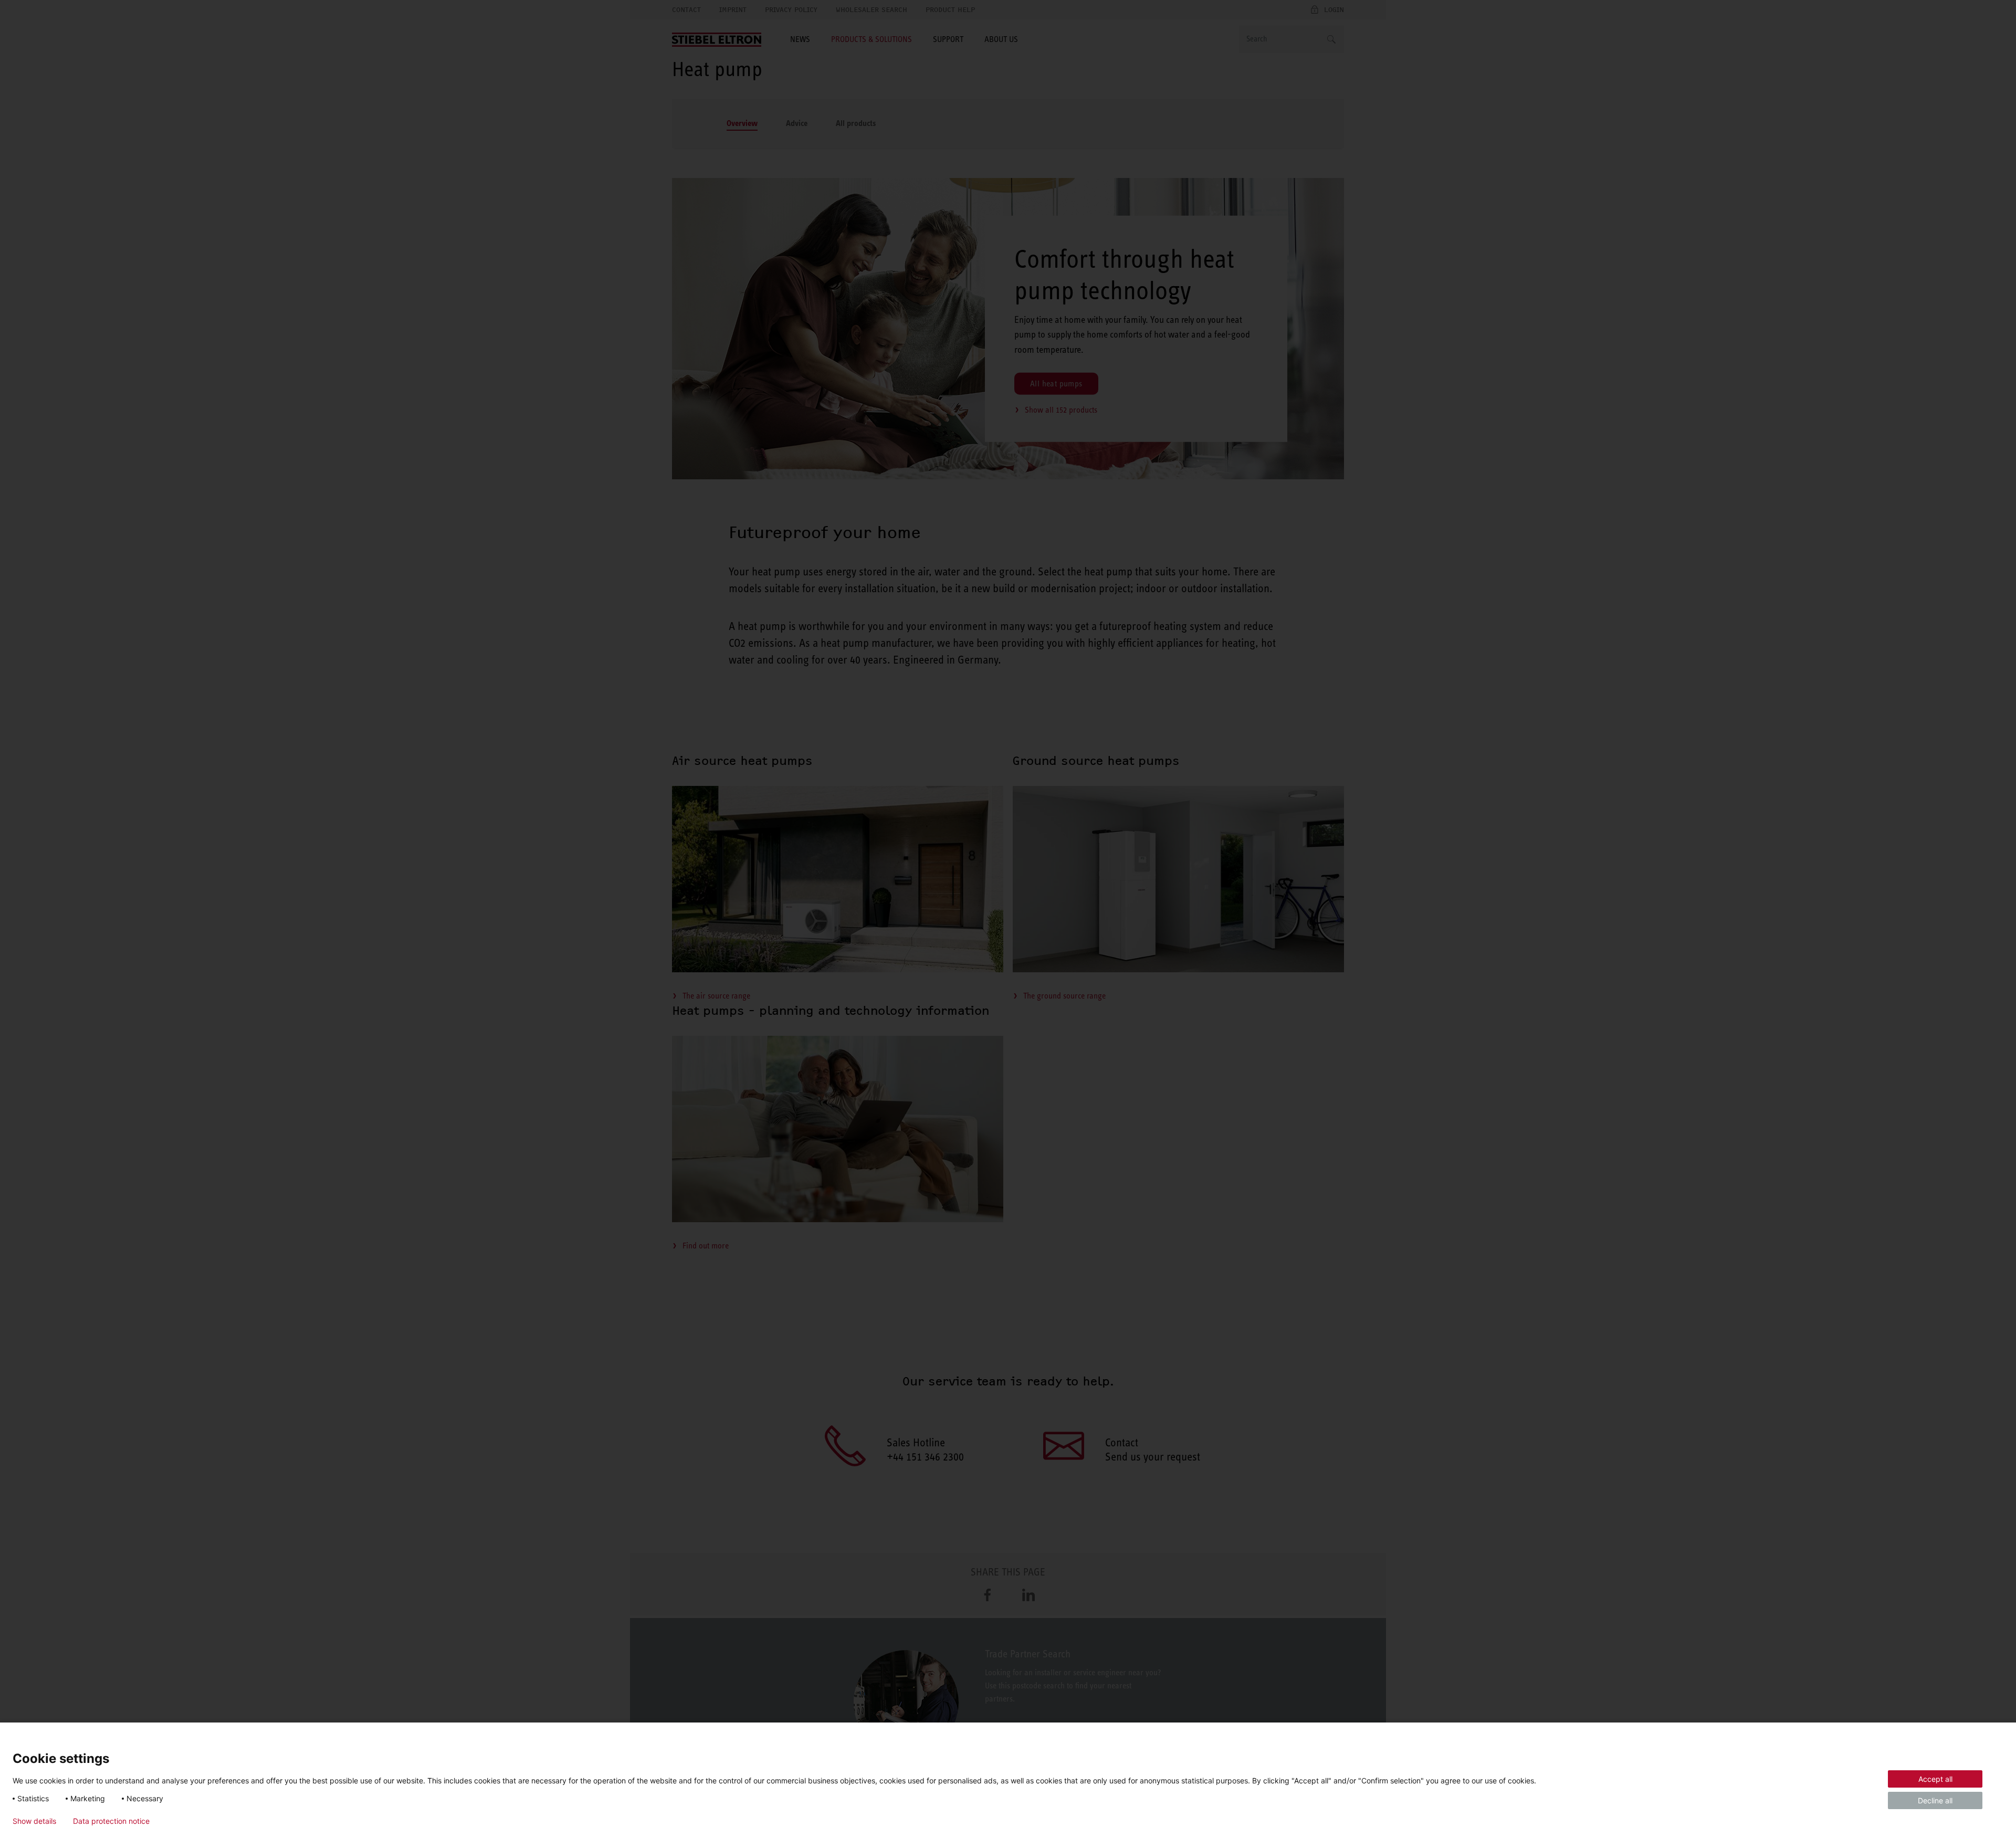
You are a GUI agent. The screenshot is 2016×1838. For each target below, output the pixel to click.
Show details (34, 1821)
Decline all (1935, 1800)
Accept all (1935, 1779)
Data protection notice (111, 1821)
